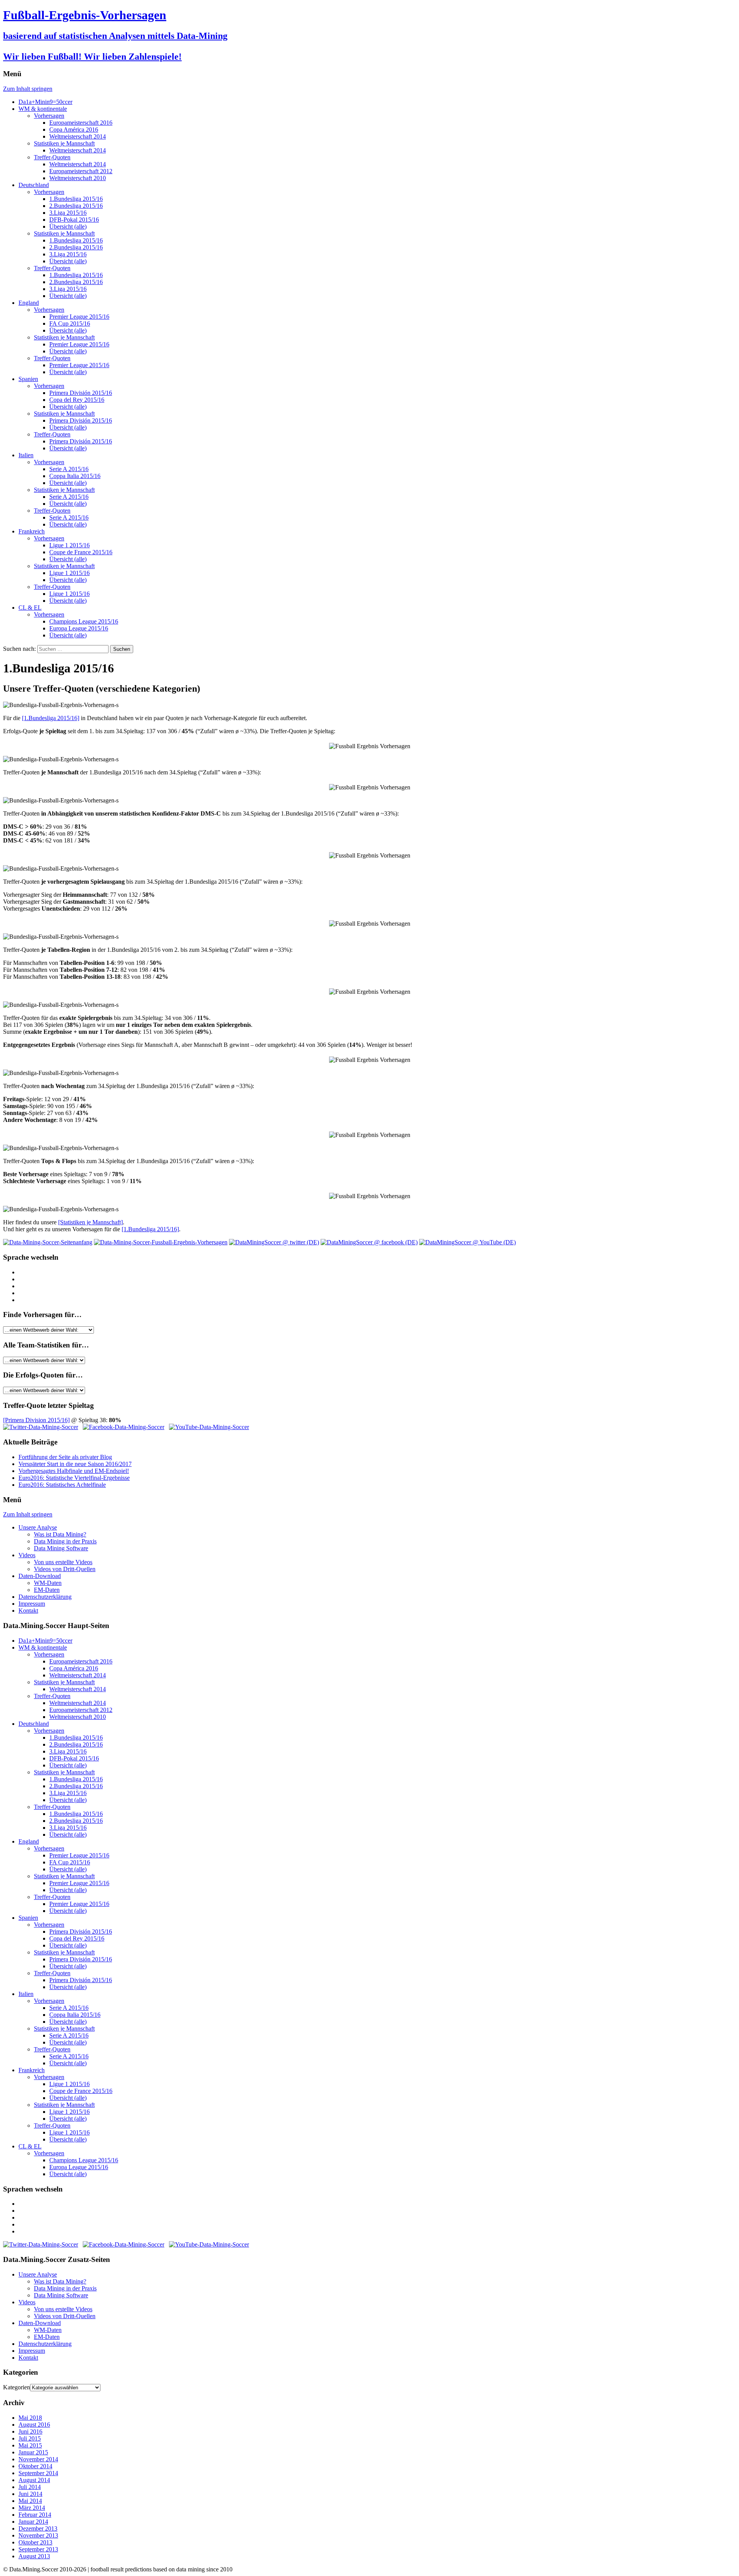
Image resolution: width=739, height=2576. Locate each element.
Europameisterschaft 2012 (81, 171)
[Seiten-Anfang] (48, 1242)
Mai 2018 (30, 2418)
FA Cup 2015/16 (70, 323)
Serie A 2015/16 (69, 469)
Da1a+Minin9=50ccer (45, 102)
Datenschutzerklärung (45, 1597)
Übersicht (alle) (68, 227)
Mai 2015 (30, 2445)
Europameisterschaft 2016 (81, 123)
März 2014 (32, 2508)
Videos (27, 1555)
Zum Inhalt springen (28, 89)
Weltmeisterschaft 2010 (78, 178)
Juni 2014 (30, 2494)
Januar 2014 (33, 2522)
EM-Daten (47, 1590)
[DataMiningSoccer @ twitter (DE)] (274, 1242)
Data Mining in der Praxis (65, 1541)
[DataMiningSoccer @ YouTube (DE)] (467, 1242)
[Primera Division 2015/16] (36, 1420)
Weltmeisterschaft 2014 (78, 136)
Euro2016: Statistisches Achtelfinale (62, 1485)
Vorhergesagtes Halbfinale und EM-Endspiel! (74, 1471)
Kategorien (17, 2387)
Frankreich (32, 531)
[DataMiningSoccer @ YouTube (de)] (209, 1427)
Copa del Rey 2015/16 (77, 400)
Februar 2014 (35, 2515)
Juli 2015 (30, 2438)
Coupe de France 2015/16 (81, 552)
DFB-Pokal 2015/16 (74, 220)
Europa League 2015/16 (79, 628)
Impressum (32, 1604)
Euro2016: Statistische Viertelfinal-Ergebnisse (74, 1478)
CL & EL (30, 608)
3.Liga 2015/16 (68, 213)
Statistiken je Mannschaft (64, 143)
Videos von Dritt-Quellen (65, 1569)
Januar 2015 (33, 2452)
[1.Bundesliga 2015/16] (51, 718)
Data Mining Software (61, 1548)
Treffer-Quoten (52, 157)
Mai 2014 (30, 2501)
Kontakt (28, 1611)
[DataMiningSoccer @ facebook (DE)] (369, 1242)
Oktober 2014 (35, 2466)
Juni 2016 (30, 2431)
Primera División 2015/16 (81, 393)
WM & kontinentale (43, 109)
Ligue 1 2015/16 (69, 545)
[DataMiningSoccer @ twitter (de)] (41, 1427)
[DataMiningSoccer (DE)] (161, 1242)
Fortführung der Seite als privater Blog (65, 1457)
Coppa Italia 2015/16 (75, 476)
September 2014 (38, 2473)
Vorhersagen (49, 116)
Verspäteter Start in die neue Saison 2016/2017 (75, 1464)
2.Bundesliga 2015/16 (76, 206)
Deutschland (34, 185)
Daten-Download (40, 1576)
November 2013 (38, 2535)
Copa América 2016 (74, 130)
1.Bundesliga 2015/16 (76, 199)
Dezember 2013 (38, 2528)
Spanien (28, 379)
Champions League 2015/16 (84, 621)
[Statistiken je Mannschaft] (90, 1222)
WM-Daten (48, 1583)
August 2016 (34, 2425)
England (29, 303)
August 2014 (34, 2480)
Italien (26, 455)
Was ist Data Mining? (60, 1534)
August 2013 (34, 2556)
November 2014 (38, 2459)
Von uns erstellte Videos (63, 1562)
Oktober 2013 (35, 2542)
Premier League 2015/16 (79, 317)
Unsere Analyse (38, 1527)
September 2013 (38, 2549)
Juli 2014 (30, 2487)
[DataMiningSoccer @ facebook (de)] (124, 1427)
